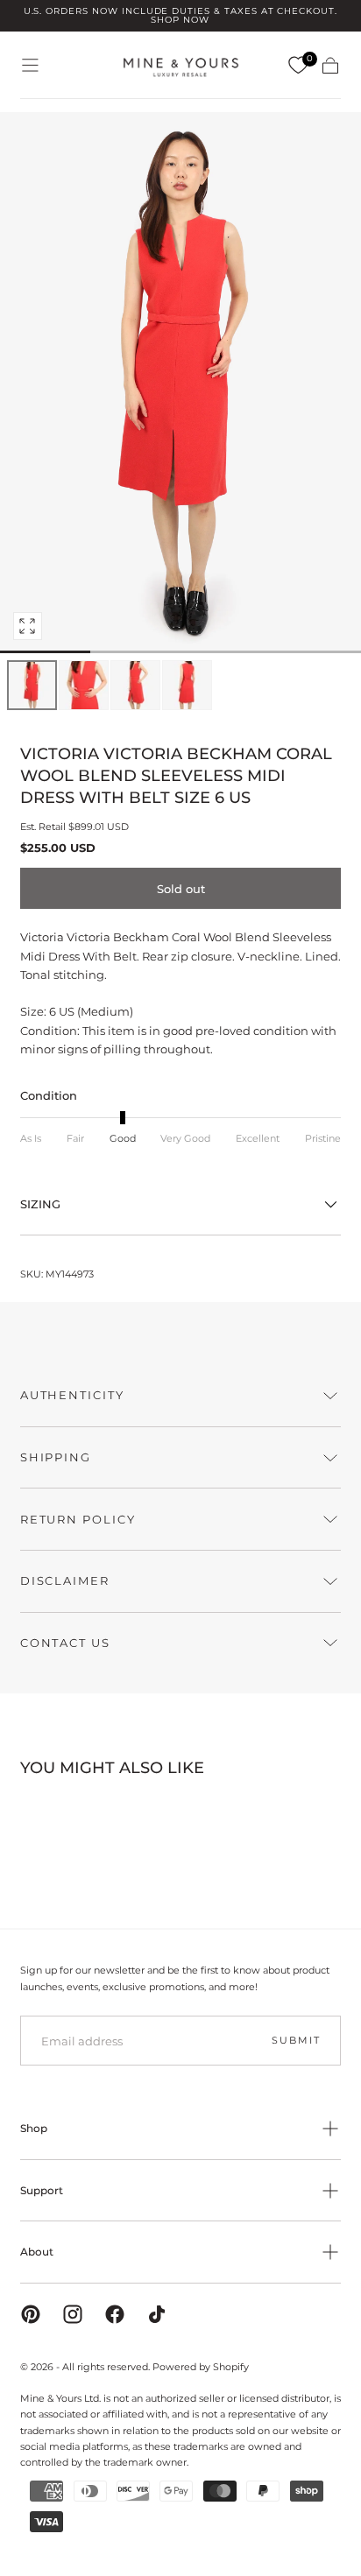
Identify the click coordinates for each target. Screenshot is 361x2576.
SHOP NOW (180, 20)
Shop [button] (34, 2128)
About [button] (37, 2252)
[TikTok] (157, 2314)
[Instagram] (73, 2314)
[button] (30, 65)
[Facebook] (115, 2314)
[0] (298, 66)
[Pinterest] (31, 2314)
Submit (296, 2040)
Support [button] (42, 2190)
